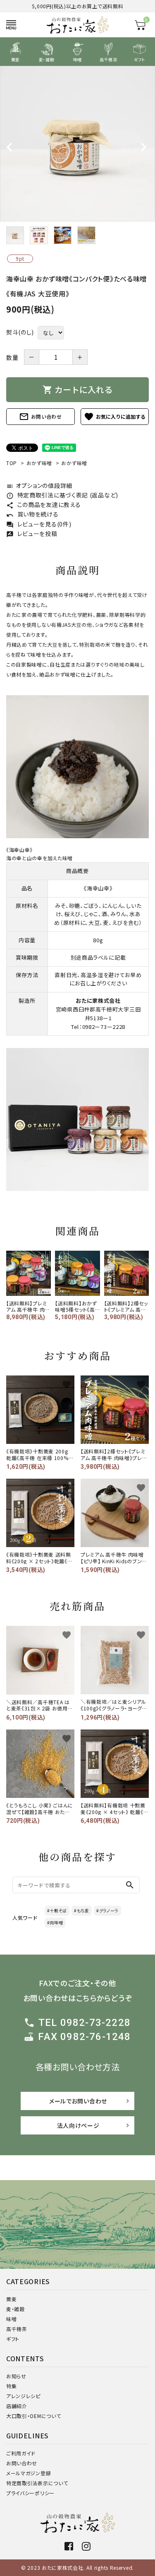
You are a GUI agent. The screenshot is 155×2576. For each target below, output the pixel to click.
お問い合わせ (41, 417)
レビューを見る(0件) (39, 524)
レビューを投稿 (32, 534)
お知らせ (16, 2376)
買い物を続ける (32, 514)
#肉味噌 (55, 1922)
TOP (12, 463)
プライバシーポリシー (30, 2493)
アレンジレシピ (23, 2396)
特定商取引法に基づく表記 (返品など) (62, 495)
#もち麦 (82, 1910)
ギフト (13, 2339)
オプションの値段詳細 (39, 485)
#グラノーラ (107, 1910)
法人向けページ (78, 2125)
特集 (11, 2386)
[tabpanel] (77, 144)
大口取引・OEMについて (33, 2416)
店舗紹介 (17, 2406)
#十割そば (57, 1910)
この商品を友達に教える (43, 505)
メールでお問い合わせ (78, 2101)
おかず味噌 (39, 463)
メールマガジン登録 (29, 2473)
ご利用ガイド (21, 2453)
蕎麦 (11, 2299)
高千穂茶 (17, 2329)
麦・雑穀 (15, 2309)
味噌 (11, 2319)
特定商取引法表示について (37, 2483)
